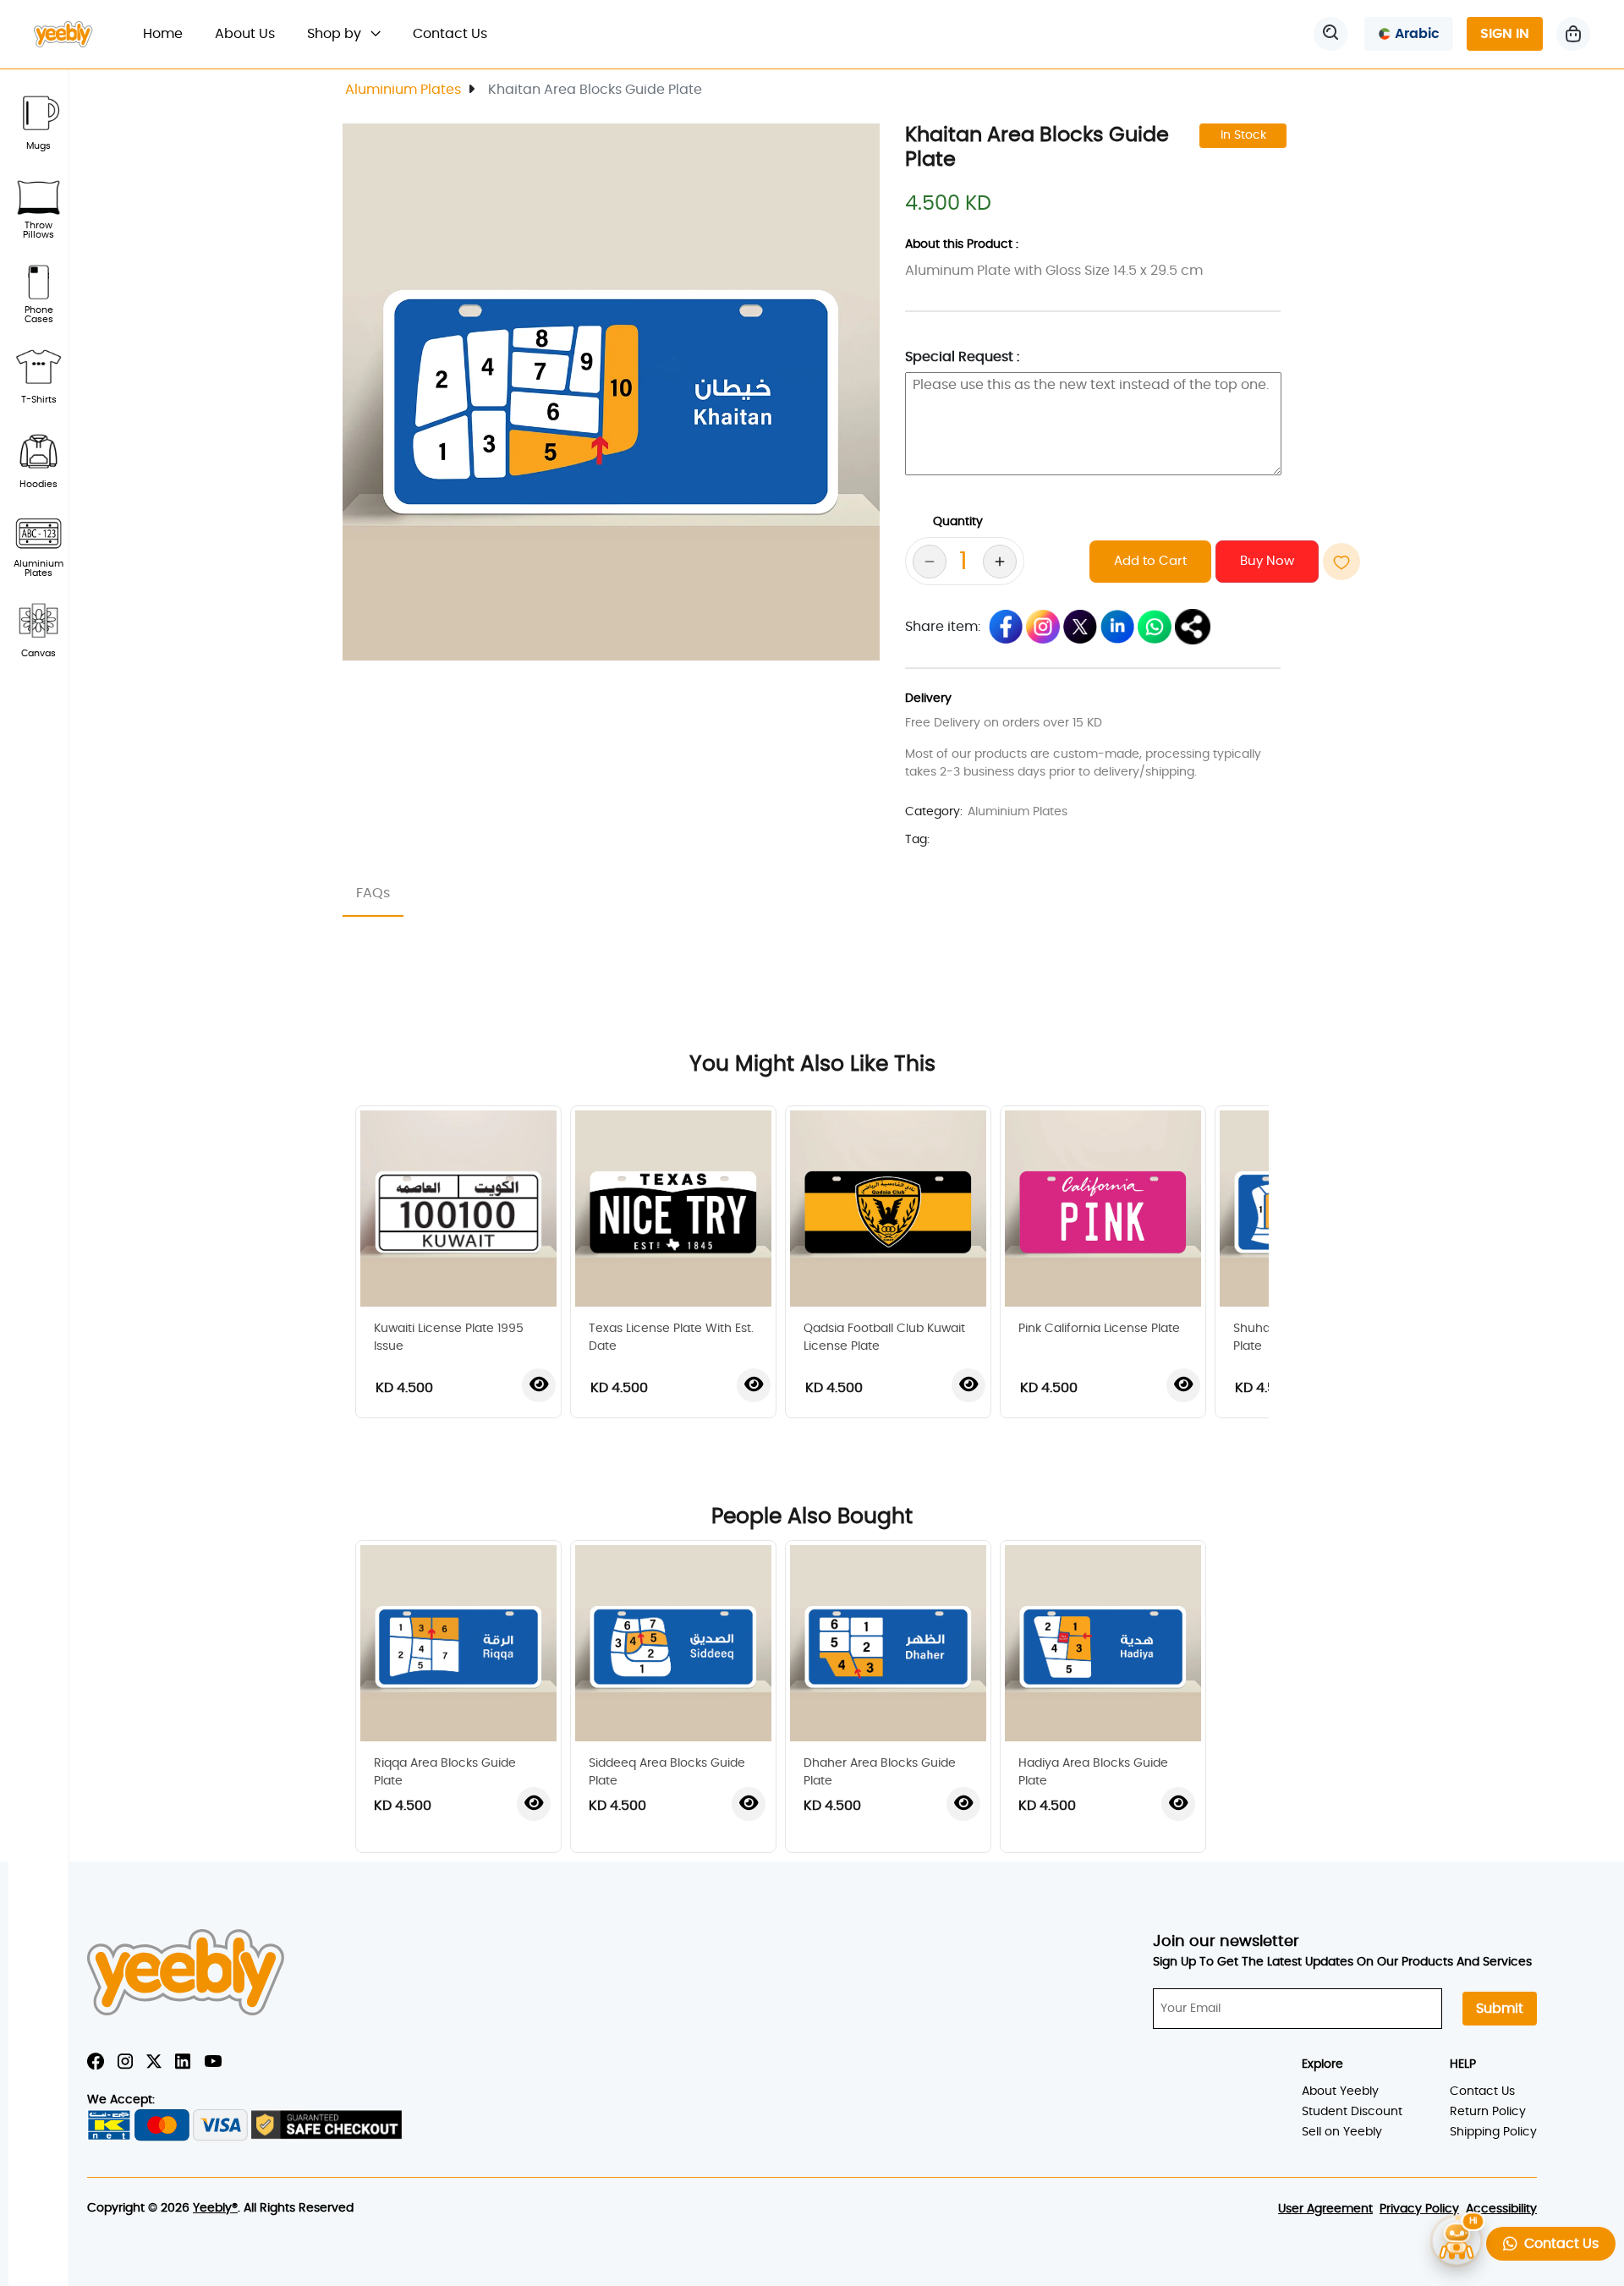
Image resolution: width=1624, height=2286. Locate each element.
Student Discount (1352, 2112)
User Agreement (1325, 2209)
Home (171, 33)
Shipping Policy (1493, 2132)
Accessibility (1501, 2209)
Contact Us (450, 34)
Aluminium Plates (403, 90)
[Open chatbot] (1457, 2239)
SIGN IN (1505, 34)
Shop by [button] (336, 34)
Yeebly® (215, 2208)
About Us (245, 34)
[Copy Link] (1193, 627)
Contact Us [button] (1558, 2244)
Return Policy (1488, 2112)
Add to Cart (1150, 561)
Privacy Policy (1419, 2209)
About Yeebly (1340, 2091)
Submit (1500, 2009)
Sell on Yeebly (1342, 2132)
